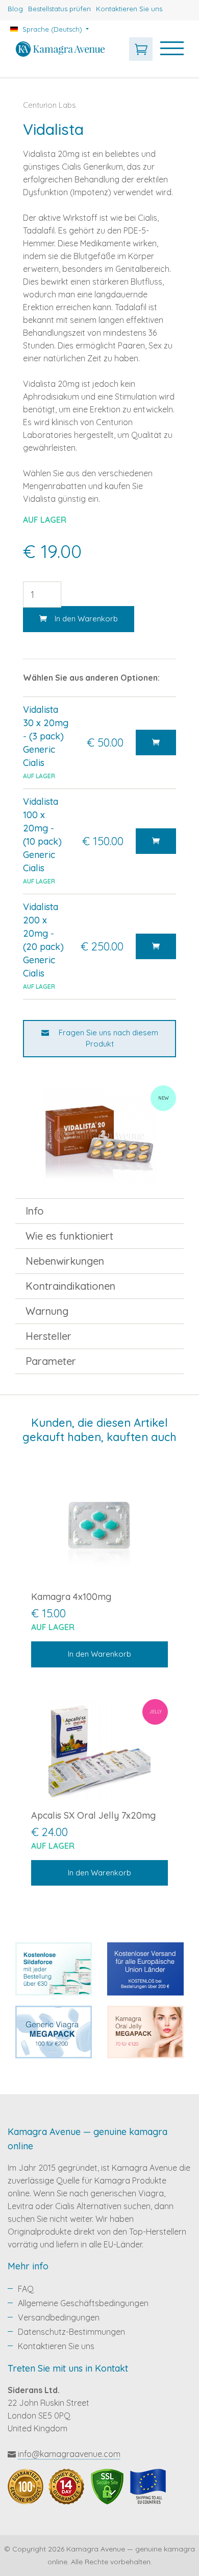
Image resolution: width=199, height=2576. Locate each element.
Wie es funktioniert (69, 1236)
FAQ (26, 2289)
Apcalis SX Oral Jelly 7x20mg (93, 1815)
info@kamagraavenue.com (69, 2454)
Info (35, 1211)
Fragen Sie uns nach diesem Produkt (107, 1038)
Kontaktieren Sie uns (129, 9)
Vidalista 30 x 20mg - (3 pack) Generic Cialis (46, 736)
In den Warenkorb (86, 619)
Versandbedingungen (59, 2317)
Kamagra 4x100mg (71, 1597)
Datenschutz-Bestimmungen (71, 2332)
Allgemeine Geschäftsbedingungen (83, 2303)
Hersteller (48, 1336)
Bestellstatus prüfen (59, 9)
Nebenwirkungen (65, 1261)
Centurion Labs (49, 105)
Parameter (51, 1361)
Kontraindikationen (70, 1286)
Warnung (47, 1311)
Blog (15, 9)
